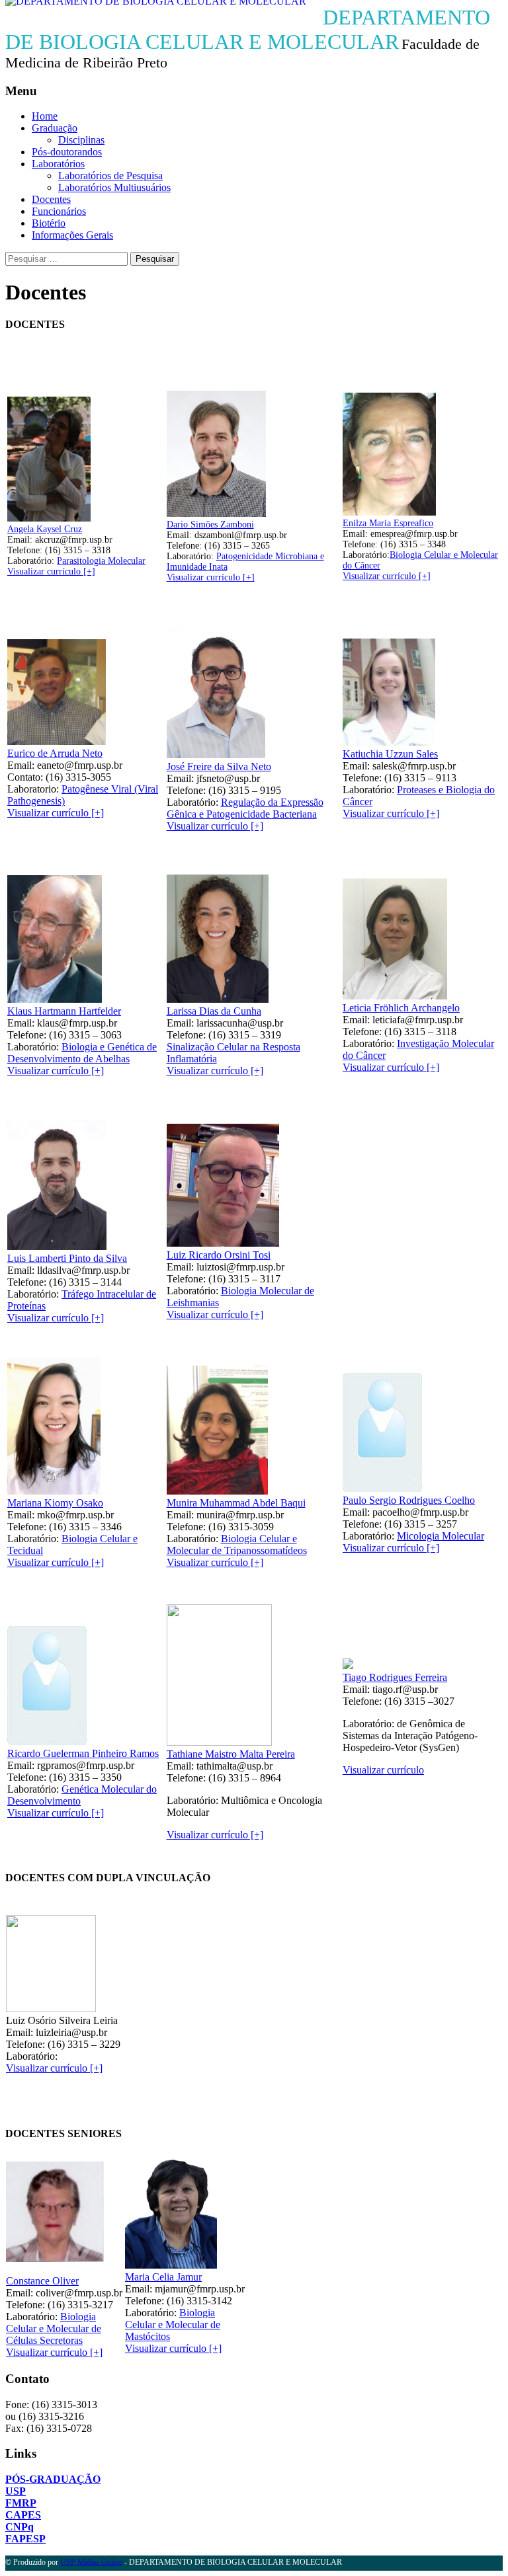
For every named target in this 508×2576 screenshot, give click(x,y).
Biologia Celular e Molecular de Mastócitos (173, 2324)
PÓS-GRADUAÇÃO (53, 2479)
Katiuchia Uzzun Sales (390, 754)
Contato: (26, 777)
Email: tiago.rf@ (377, 1689)
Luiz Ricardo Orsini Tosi (219, 1255)
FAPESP (25, 2539)
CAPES (23, 2515)
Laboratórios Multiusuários (114, 187)
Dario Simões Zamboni (210, 525)
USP (16, 2491)
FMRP (21, 2503)
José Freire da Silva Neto (219, 766)
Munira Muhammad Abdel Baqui (236, 1503)
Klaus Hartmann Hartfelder (64, 1011)
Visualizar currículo (383, 1770)
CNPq (20, 2527)
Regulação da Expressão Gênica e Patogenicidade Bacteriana (245, 808)
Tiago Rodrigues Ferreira (395, 1677)
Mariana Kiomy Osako (55, 1503)
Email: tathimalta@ (207, 1766)
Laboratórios (58, 164)
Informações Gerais (72, 235)
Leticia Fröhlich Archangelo (401, 1008)
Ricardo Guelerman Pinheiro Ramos (83, 1753)
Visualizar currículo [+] (51, 571)
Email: (21, 540)
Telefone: (26, 550)
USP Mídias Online (91, 2562)
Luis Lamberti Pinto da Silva (67, 1258)
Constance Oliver (42, 2281)
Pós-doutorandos (67, 152)
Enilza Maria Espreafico (388, 523)
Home (45, 116)
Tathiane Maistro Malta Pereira (231, 1754)
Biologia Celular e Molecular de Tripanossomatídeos (237, 1544)
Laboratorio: (34, 789)
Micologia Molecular (441, 1536)
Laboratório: (76, 561)
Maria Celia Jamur (163, 2277)
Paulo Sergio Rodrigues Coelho (409, 1500)
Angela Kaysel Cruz (45, 529)
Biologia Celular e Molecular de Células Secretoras (54, 2328)
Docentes (51, 199)
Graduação (55, 128)
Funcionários (59, 211)
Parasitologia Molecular (101, 561)
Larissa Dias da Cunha (214, 1011)
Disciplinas (81, 140)
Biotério (49, 223)
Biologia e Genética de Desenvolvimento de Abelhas (82, 1053)
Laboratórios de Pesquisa (110, 176)
